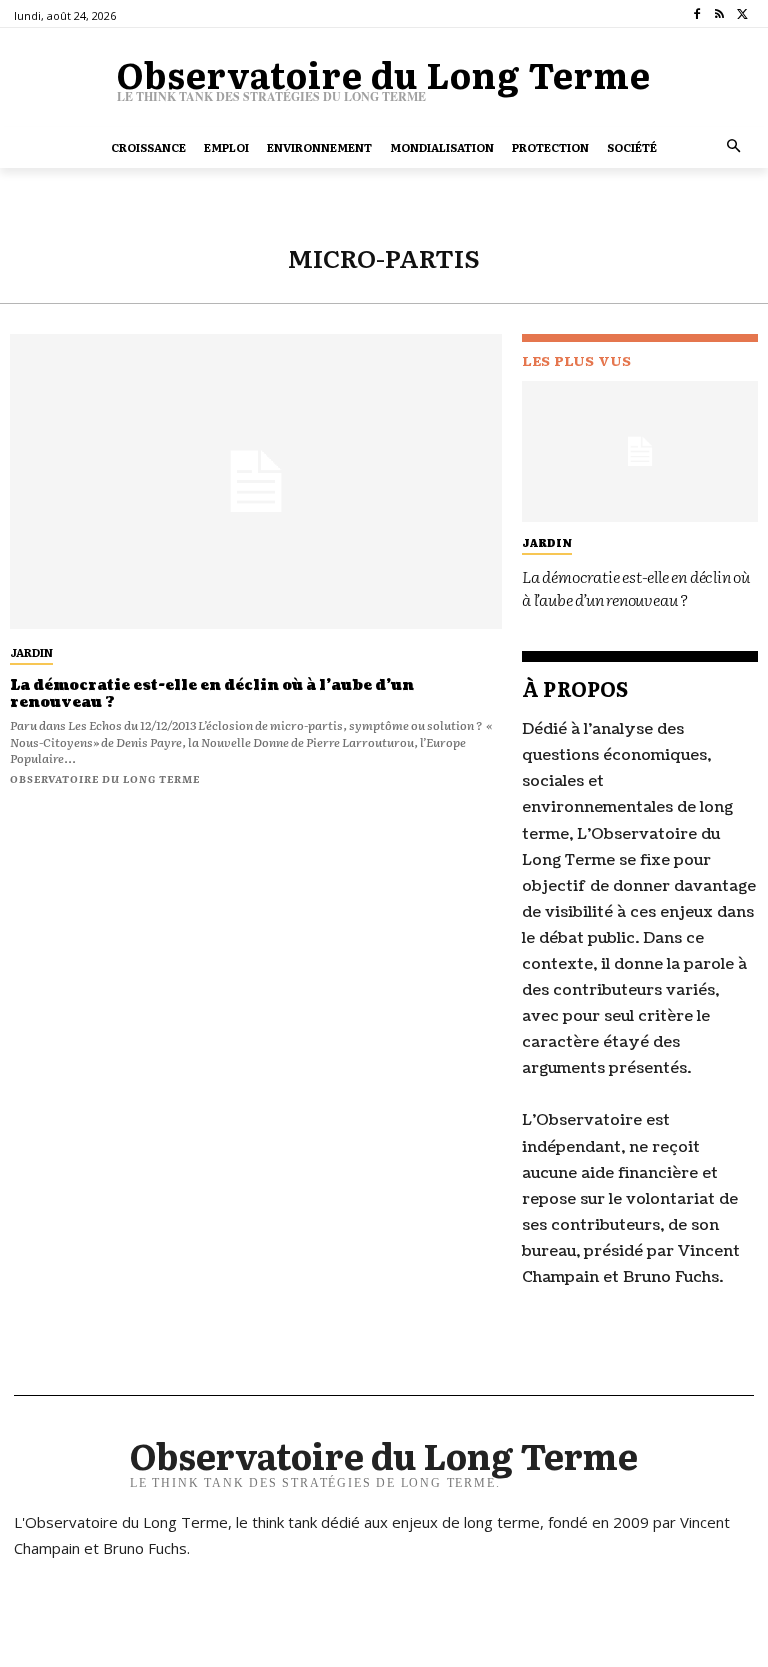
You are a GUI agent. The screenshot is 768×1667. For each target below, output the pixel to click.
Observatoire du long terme (105, 778)
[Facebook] (697, 14)
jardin (31, 652)
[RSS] (719, 14)
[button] (734, 147)
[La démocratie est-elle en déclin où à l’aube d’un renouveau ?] (256, 481)
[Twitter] (742, 14)
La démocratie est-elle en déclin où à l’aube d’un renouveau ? (212, 694)
